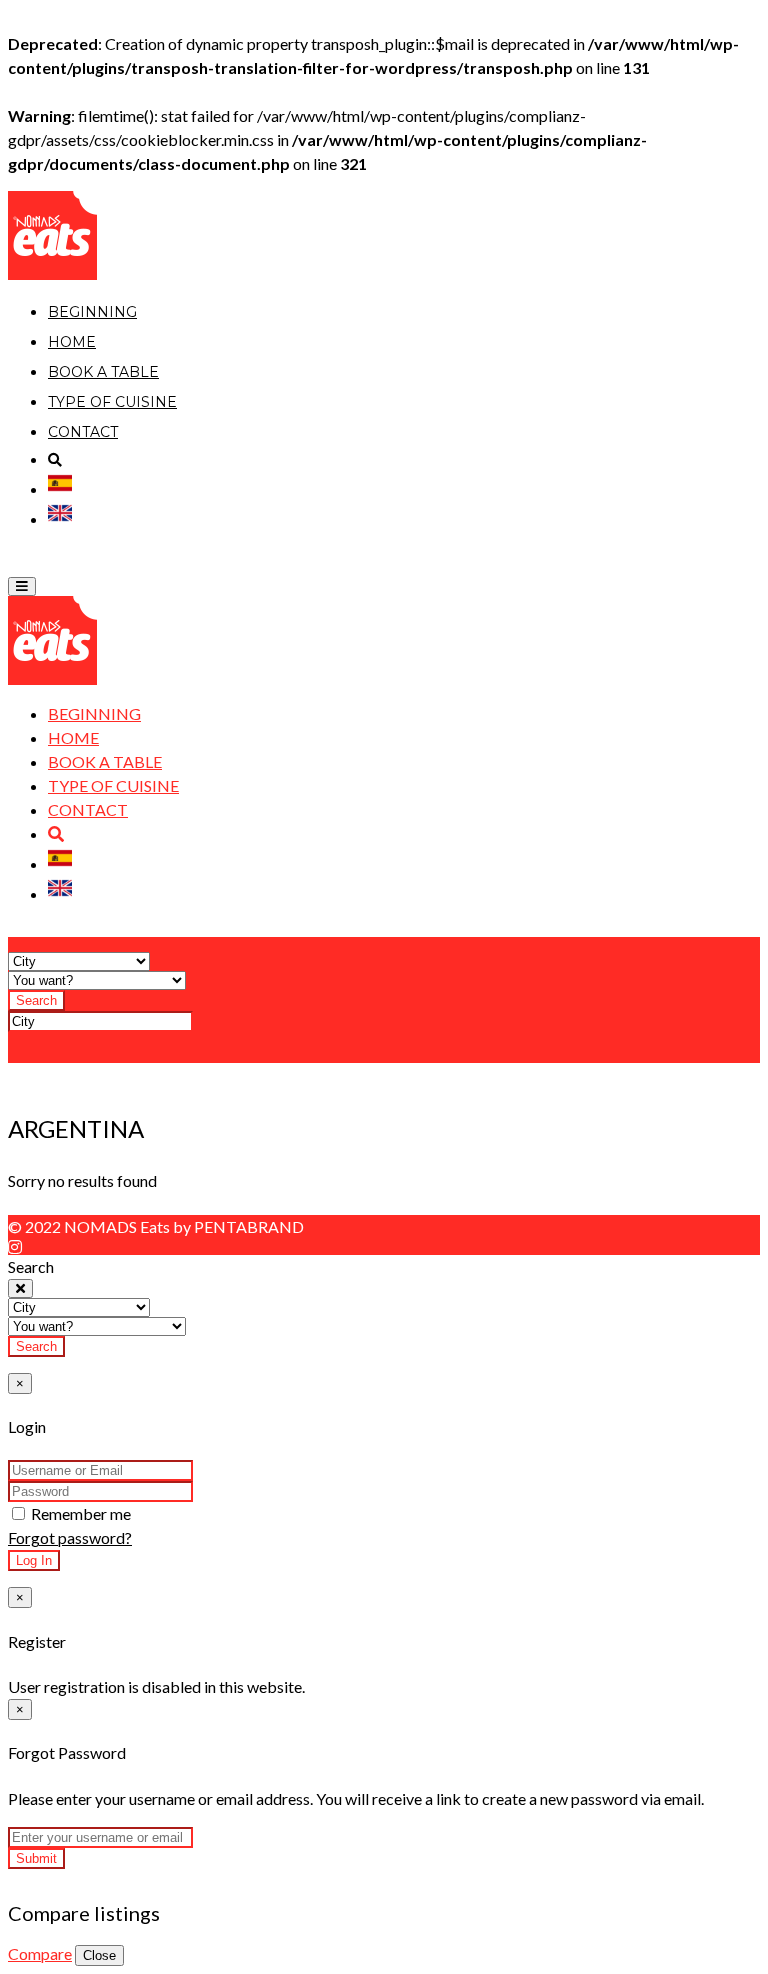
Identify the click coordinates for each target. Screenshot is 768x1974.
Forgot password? (70, 1537)
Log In (34, 1560)
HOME (72, 342)
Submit (36, 1858)
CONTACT (83, 432)
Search (36, 1000)
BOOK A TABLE (103, 372)
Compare (40, 1953)
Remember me (79, 1513)
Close (99, 1955)
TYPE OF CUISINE (112, 402)
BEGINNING (92, 312)
